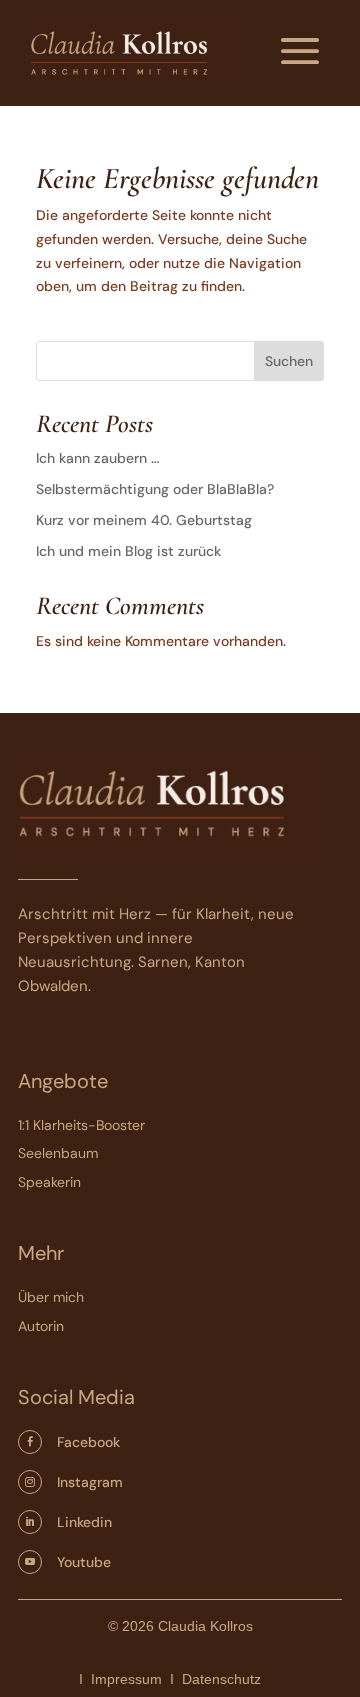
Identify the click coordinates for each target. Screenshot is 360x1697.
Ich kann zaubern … (97, 458)
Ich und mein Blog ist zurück (128, 551)
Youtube (84, 1562)
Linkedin (84, 1522)
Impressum (126, 1679)
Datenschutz (221, 1679)
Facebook (88, 1442)
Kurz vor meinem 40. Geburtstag (144, 520)
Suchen (289, 361)
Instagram (90, 1482)
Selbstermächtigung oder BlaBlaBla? (155, 489)
